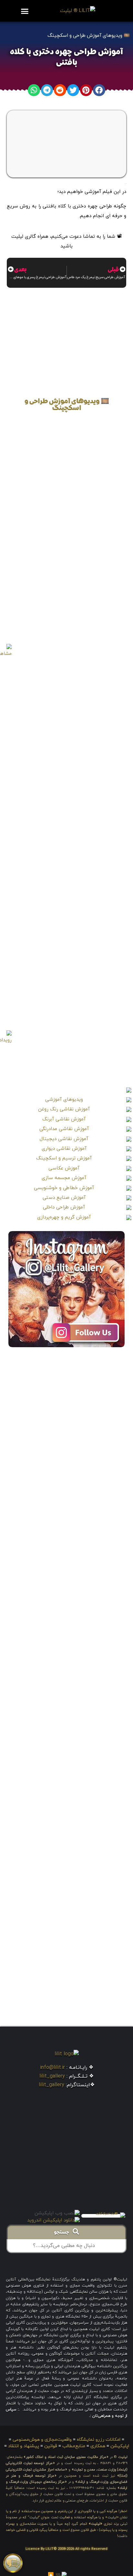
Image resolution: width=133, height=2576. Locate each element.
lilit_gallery (52, 2076)
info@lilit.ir (52, 2068)
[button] (25, 11)
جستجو (63, 2233)
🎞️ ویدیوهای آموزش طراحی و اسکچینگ (89, 36)
